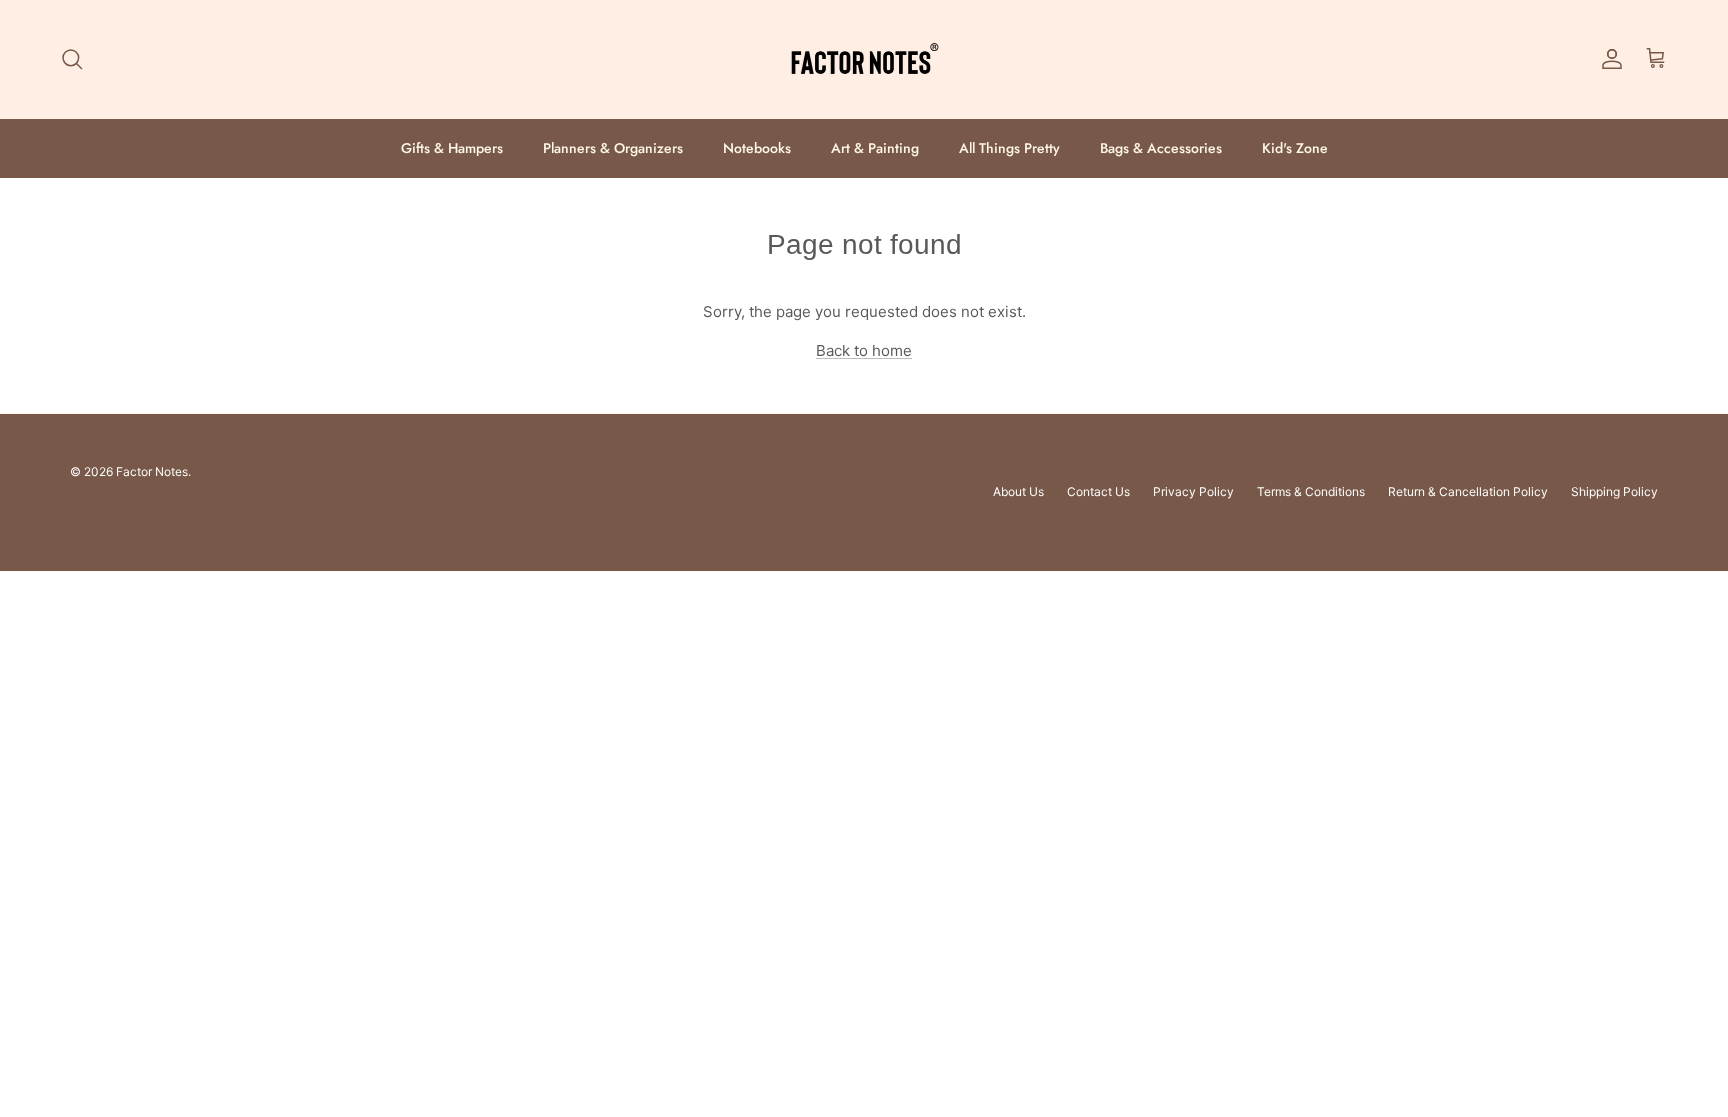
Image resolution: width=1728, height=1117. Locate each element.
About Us (1018, 491)
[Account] (1608, 59)
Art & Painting (875, 148)
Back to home (864, 350)
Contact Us (1098, 491)
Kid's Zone (1295, 148)
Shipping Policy (1614, 491)
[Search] (72, 59)
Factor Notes (152, 471)
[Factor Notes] (864, 59)
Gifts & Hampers (452, 148)
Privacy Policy (1193, 491)
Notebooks (757, 148)
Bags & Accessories (1161, 148)
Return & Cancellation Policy (1468, 491)
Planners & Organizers (613, 148)
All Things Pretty (1009, 148)
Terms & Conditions (1311, 491)
